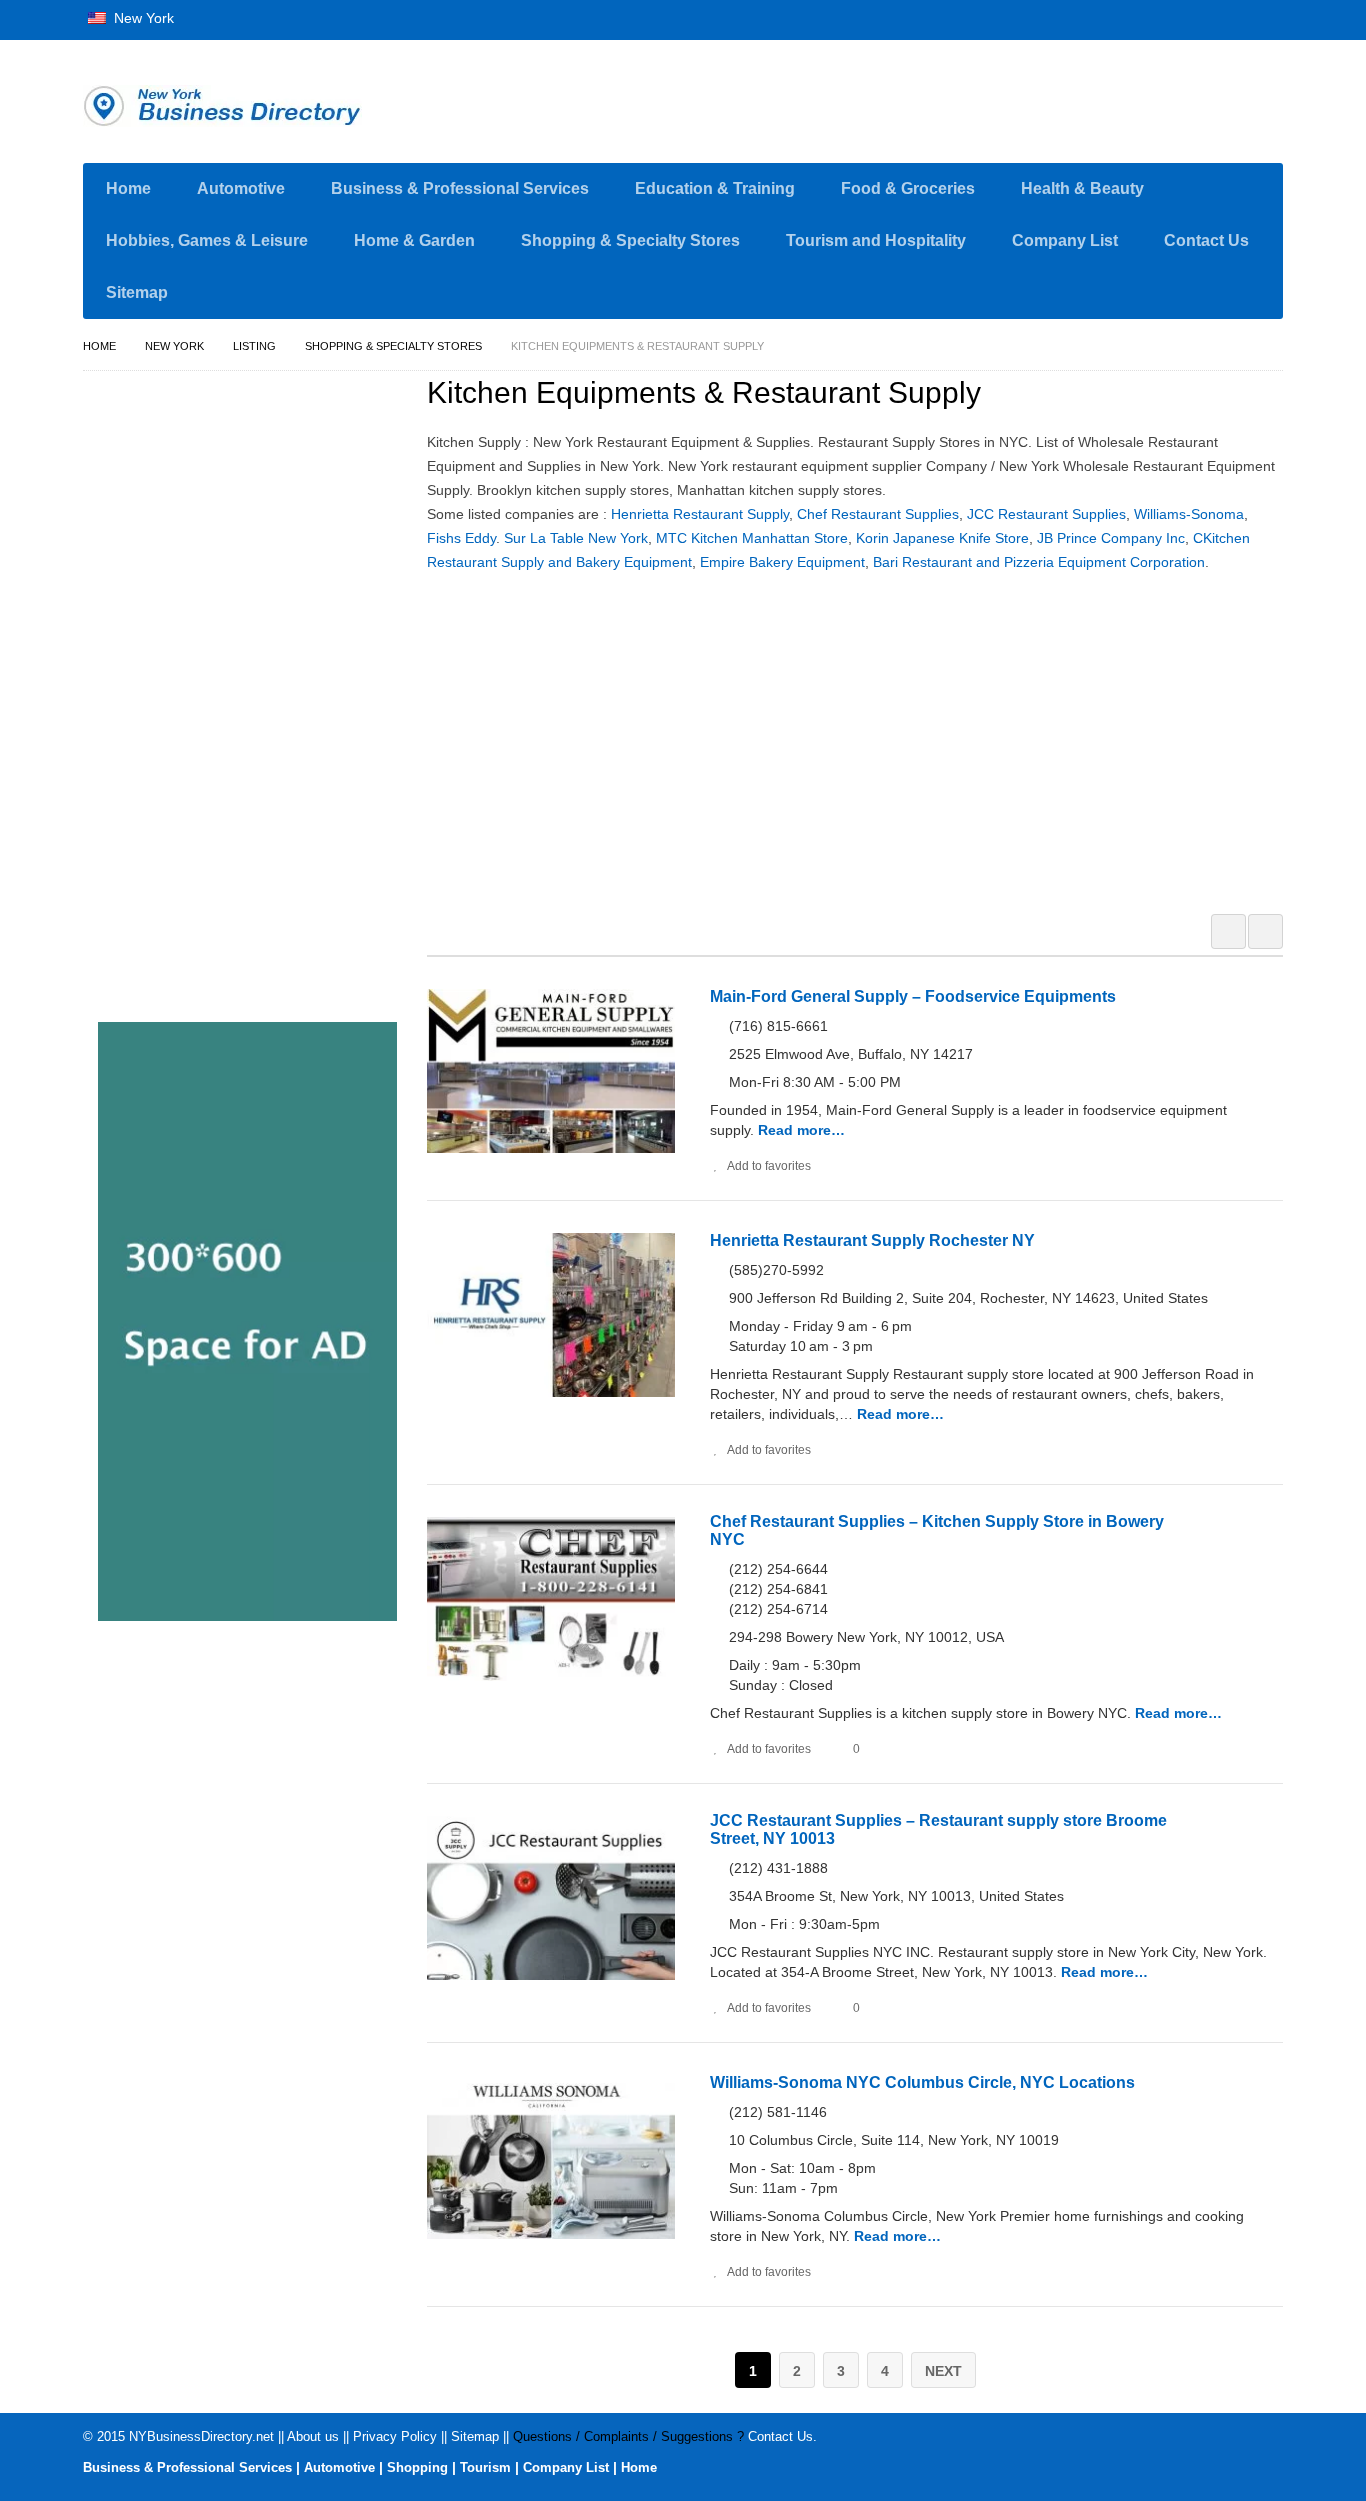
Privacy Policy (395, 2436)
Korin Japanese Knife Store (942, 538)
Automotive (241, 188)
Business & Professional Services (460, 188)
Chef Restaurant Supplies (878, 514)
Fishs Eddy (461, 538)
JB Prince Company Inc (1111, 538)
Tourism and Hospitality (876, 240)
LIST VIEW (1265, 931)
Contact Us (1206, 240)
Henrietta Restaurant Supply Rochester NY (872, 1240)
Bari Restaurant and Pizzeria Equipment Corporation (1039, 562)
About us (313, 2436)
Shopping (417, 2467)
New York (142, 18)
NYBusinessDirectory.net (201, 2436)
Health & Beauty (1082, 188)
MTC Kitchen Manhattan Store (752, 538)
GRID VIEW (1228, 931)
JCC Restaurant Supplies (1046, 514)
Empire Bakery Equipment (782, 562)
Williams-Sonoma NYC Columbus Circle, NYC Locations (922, 2082)
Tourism (485, 2467)
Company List (1065, 240)
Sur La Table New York (576, 538)
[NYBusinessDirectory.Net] (273, 106)
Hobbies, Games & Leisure (207, 240)
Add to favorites (769, 1166)
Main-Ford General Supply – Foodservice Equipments (913, 996)
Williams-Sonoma (1189, 514)
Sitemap (137, 292)
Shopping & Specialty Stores (630, 240)
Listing (254, 346)
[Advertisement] (866, 740)
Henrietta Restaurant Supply (700, 514)
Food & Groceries (908, 188)
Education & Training (715, 188)
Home (128, 188)
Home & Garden (414, 240)
